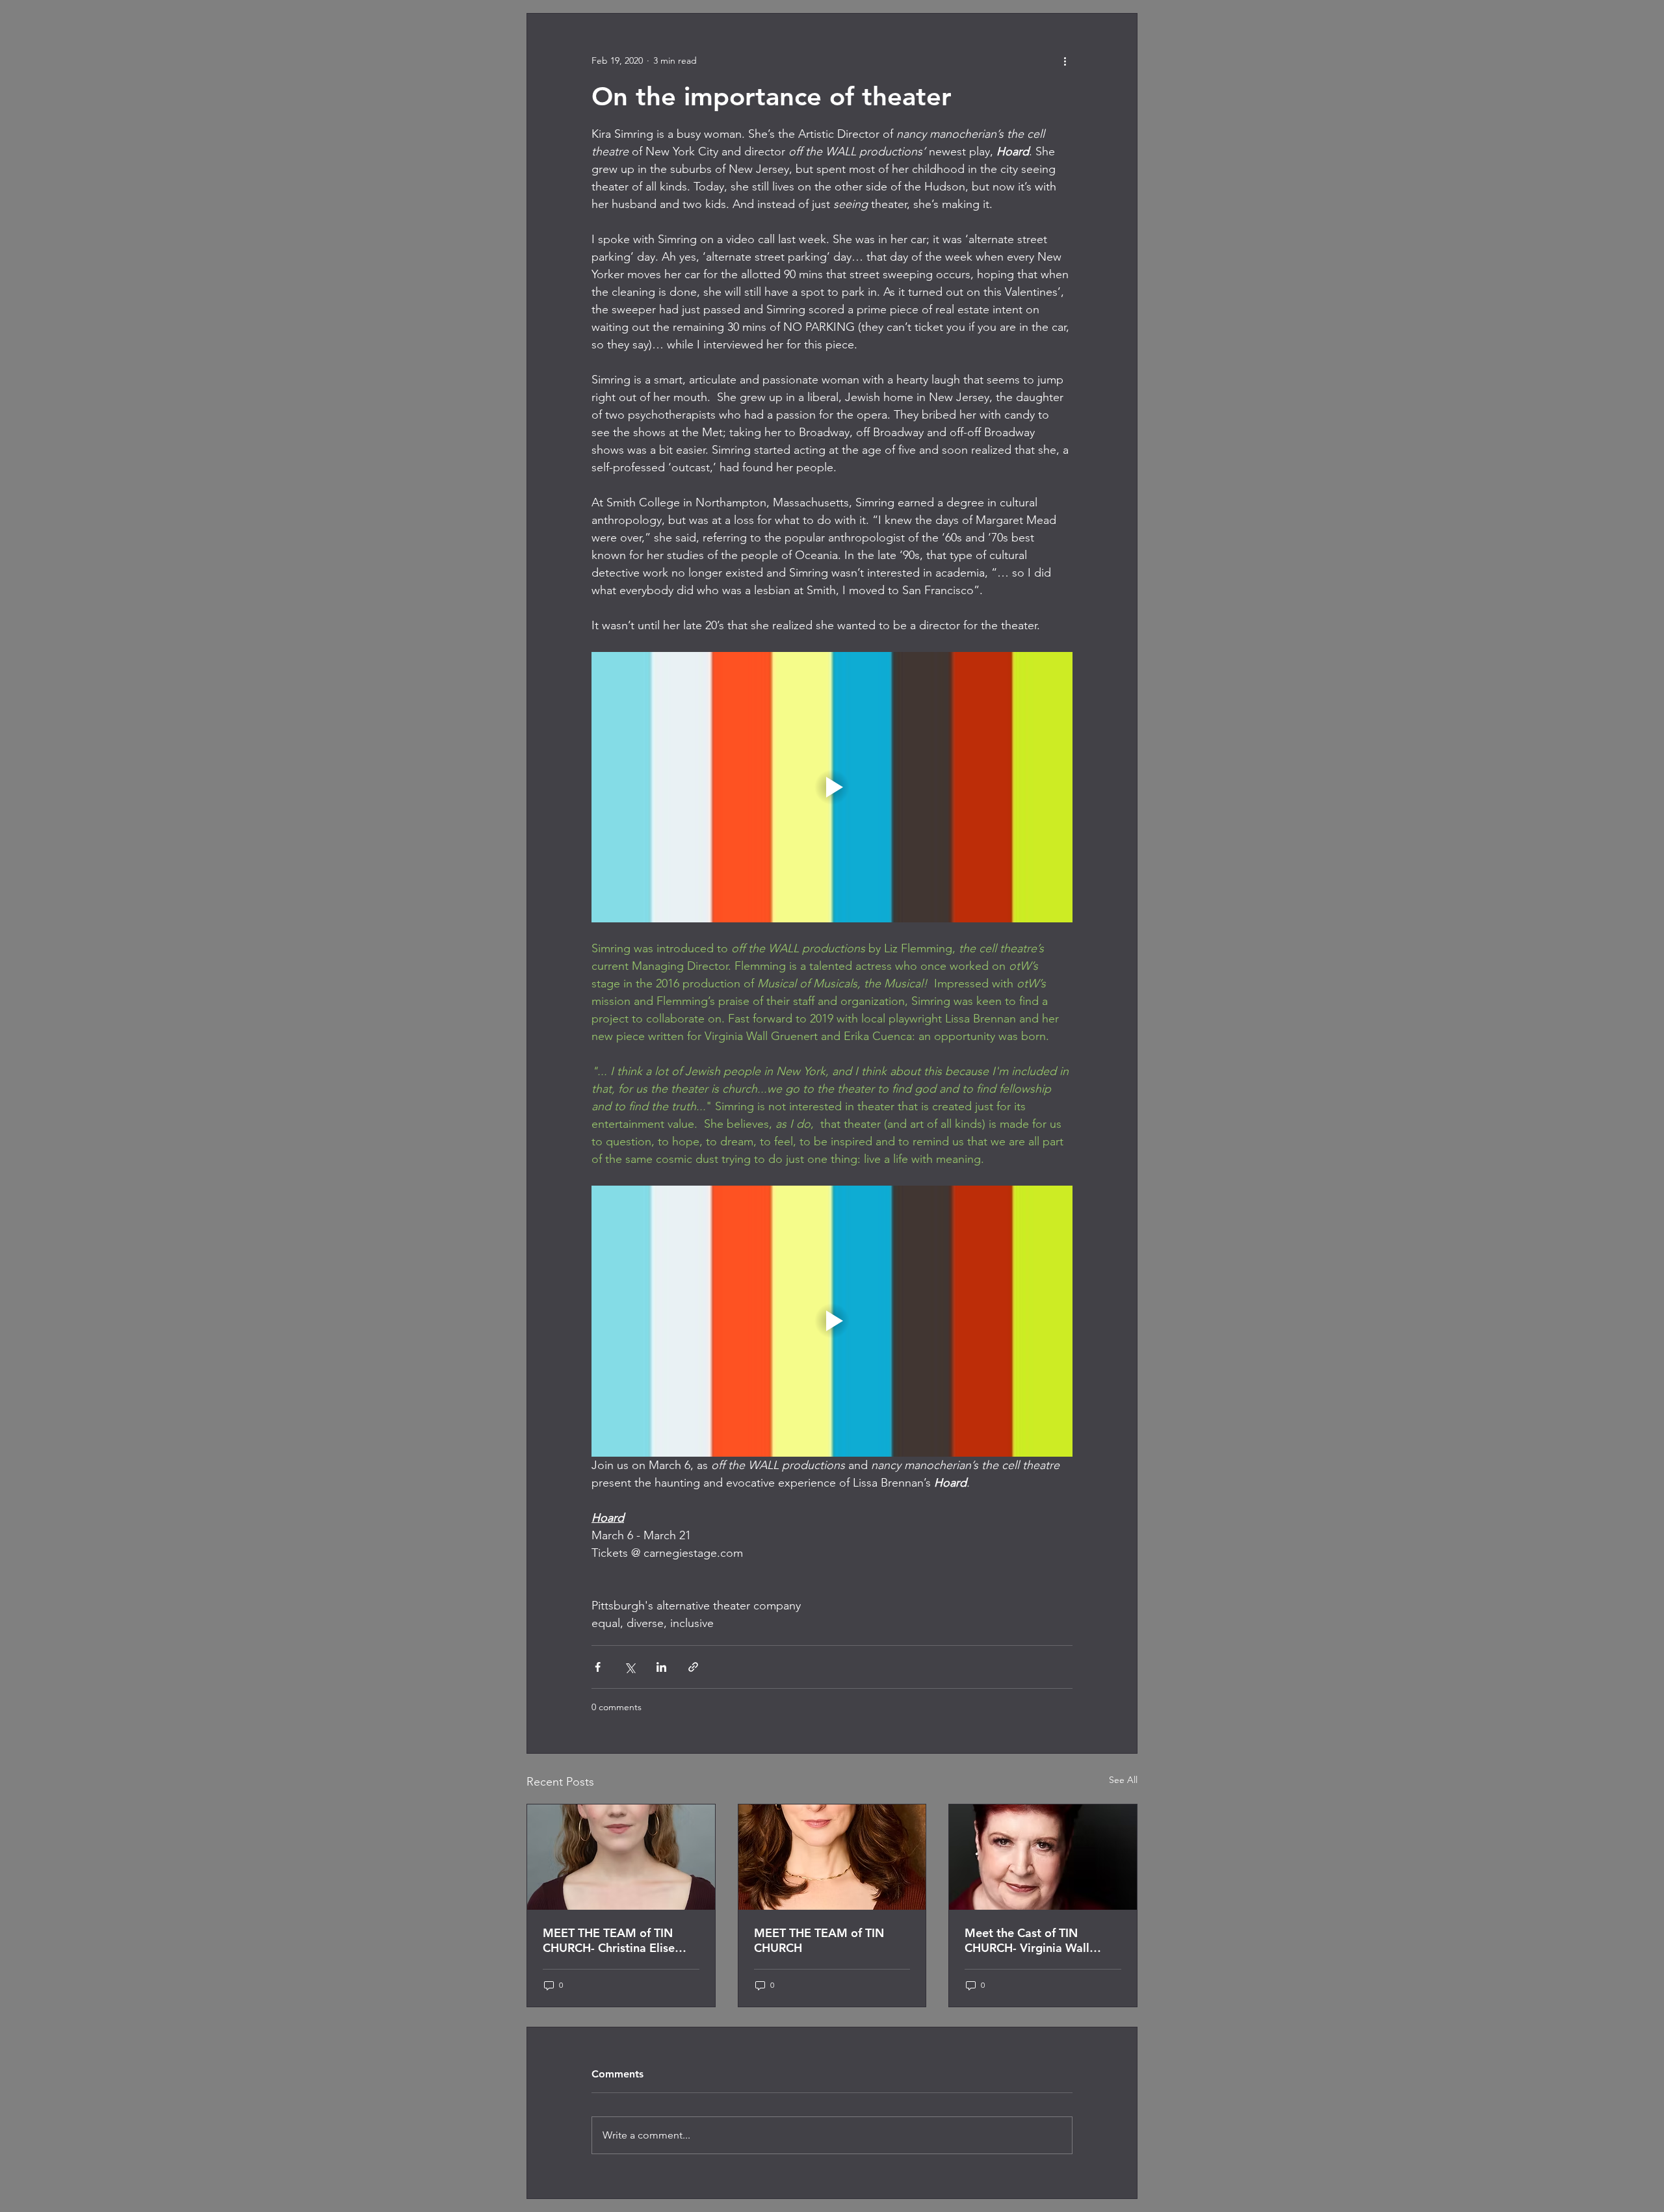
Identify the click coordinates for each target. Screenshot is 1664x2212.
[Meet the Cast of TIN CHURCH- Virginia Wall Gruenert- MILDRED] (1043, 1857)
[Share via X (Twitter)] (630, 1667)
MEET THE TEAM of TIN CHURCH (819, 1940)
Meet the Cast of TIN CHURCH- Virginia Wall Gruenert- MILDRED (1027, 1940)
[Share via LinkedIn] (661, 1667)
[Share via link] (693, 1667)
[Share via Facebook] (598, 1667)
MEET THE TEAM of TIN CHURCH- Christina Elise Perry (609, 1940)
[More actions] (1065, 60)
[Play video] (832, 787)
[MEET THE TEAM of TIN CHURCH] (832, 1857)
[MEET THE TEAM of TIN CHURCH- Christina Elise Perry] (621, 1857)
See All (1123, 1780)
